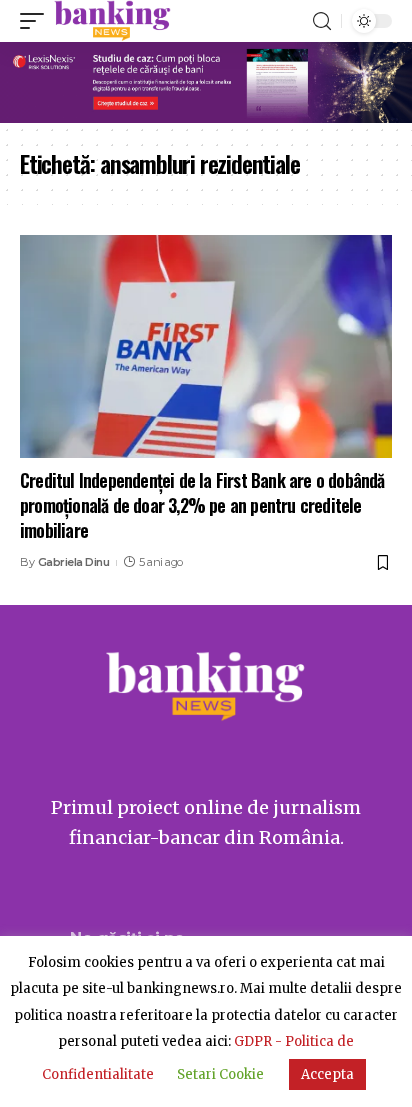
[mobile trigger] (37, 21)
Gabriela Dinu (74, 562)
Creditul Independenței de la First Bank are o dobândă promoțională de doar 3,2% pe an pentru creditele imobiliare (202, 505)
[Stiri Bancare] (112, 21)
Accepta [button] (327, 1074)
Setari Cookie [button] (220, 1074)
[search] (322, 21)
